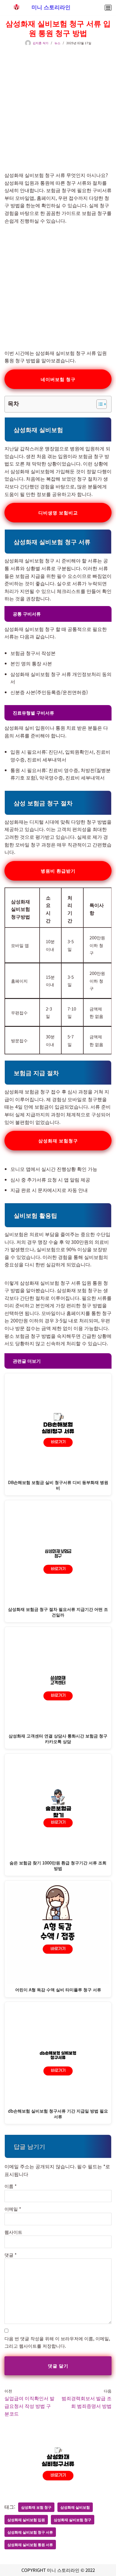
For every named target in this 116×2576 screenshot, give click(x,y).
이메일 (13, 2209)
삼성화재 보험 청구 (36, 2507)
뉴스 (57, 43)
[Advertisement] (58, 106)
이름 (11, 2186)
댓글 (11, 2255)
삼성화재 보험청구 (58, 1140)
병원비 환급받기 (58, 871)
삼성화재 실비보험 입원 (26, 2520)
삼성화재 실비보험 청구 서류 (30, 2532)
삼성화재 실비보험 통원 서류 (30, 2544)
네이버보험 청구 (58, 379)
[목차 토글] (99, 404)
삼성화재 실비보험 (75, 2507)
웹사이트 (13, 2232)
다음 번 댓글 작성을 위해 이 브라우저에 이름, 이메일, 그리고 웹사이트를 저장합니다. (57, 2342)
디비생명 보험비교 (58, 513)
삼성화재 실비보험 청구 (73, 2520)
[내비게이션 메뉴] (108, 8)
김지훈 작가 (41, 43)
